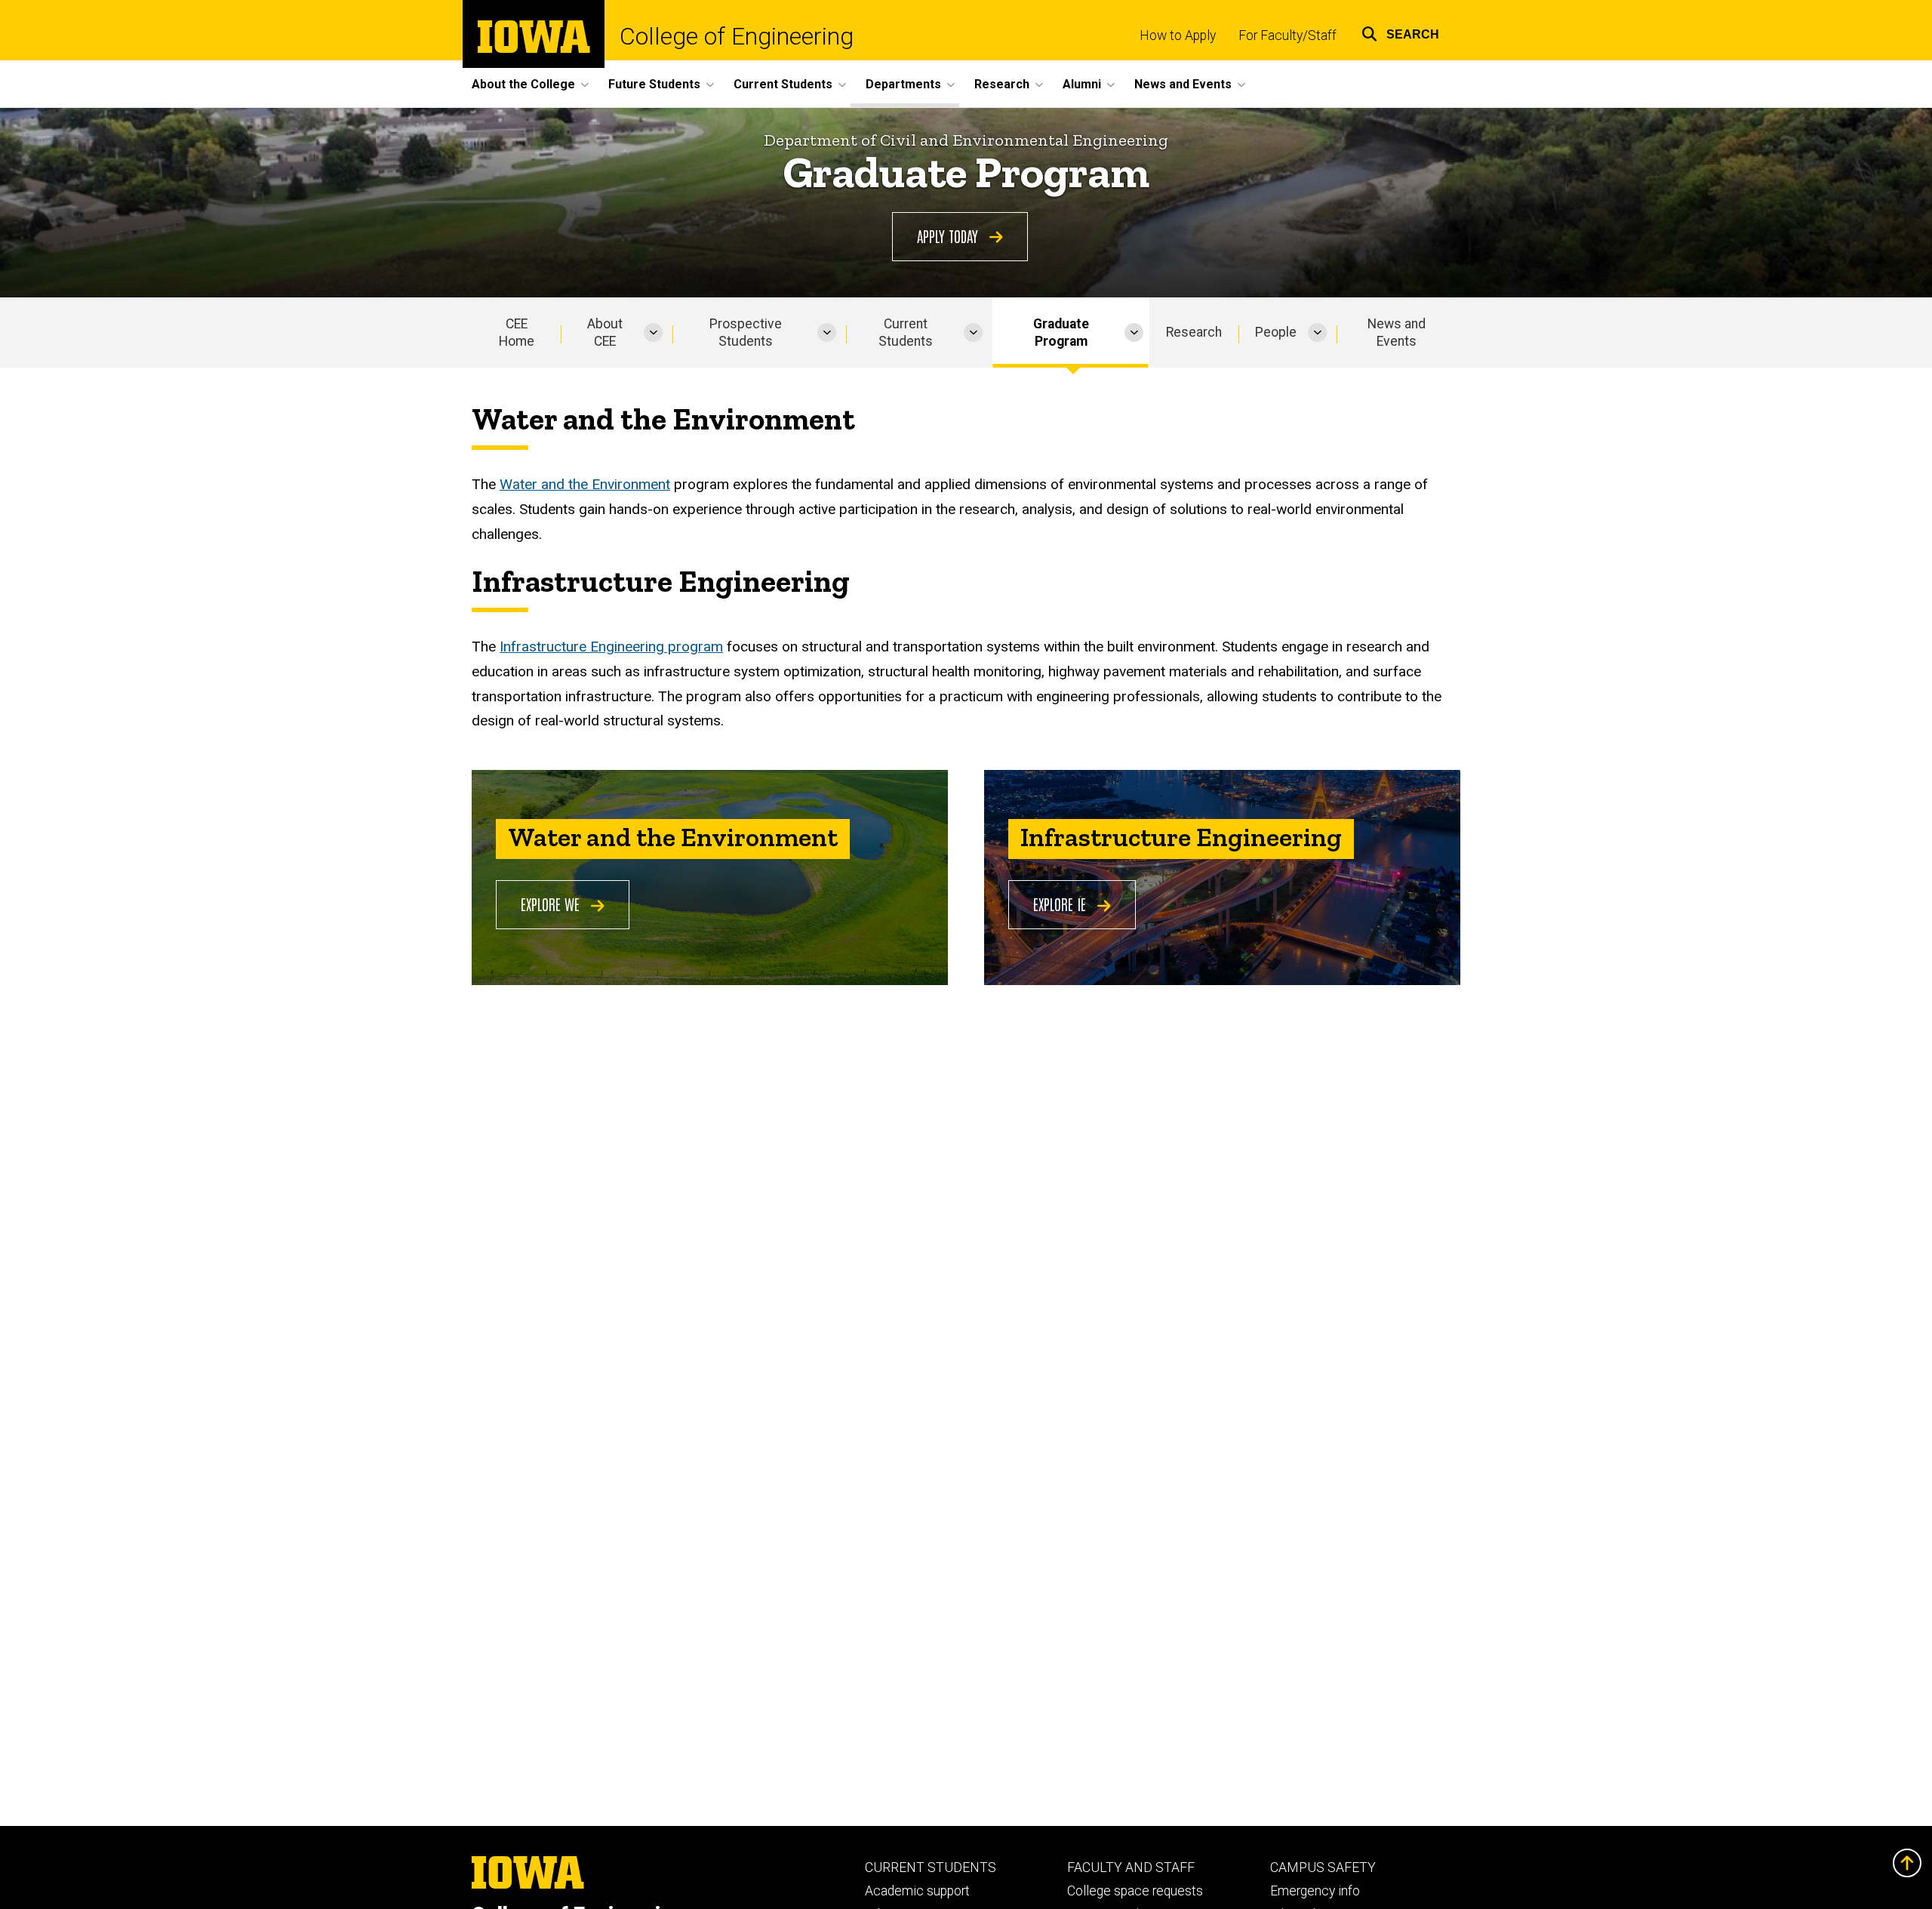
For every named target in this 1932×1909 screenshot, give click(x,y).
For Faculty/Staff (1287, 35)
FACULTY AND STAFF (1131, 1867)
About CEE (605, 333)
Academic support (917, 1891)
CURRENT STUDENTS (931, 1867)
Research (1194, 332)
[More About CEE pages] (653, 333)
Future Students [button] (654, 84)
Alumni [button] (1082, 84)
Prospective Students (746, 333)
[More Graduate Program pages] (1134, 333)
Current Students (906, 333)
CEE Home (517, 333)
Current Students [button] (783, 84)
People (1276, 332)
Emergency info (1315, 1891)
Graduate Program (1061, 333)
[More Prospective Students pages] (827, 333)
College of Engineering (737, 36)
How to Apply (1178, 35)
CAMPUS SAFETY (1323, 1867)
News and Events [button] (1183, 84)
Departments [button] (903, 84)
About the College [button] (523, 84)
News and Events (1397, 333)
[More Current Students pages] (973, 333)
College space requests (1135, 1891)
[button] (1400, 32)
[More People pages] (1317, 333)
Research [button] (1002, 84)
